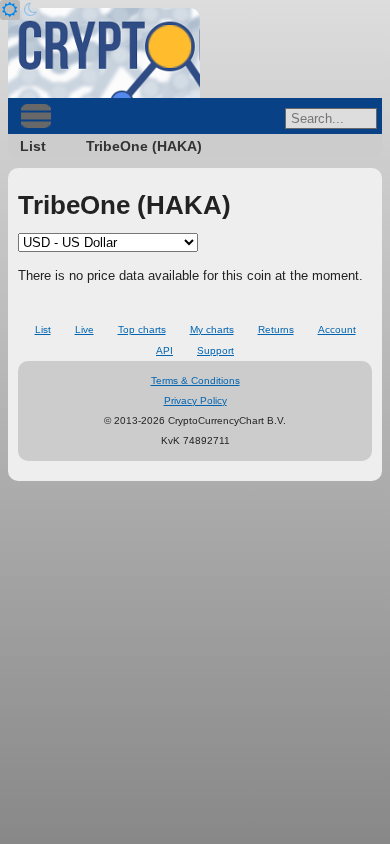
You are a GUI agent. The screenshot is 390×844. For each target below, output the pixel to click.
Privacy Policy (195, 400)
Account (337, 329)
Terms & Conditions (195, 380)
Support (215, 350)
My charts (212, 329)
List (33, 146)
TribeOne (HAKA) (144, 146)
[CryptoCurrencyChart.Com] (104, 53)
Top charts (142, 329)
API (164, 350)
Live (84, 329)
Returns (276, 329)
